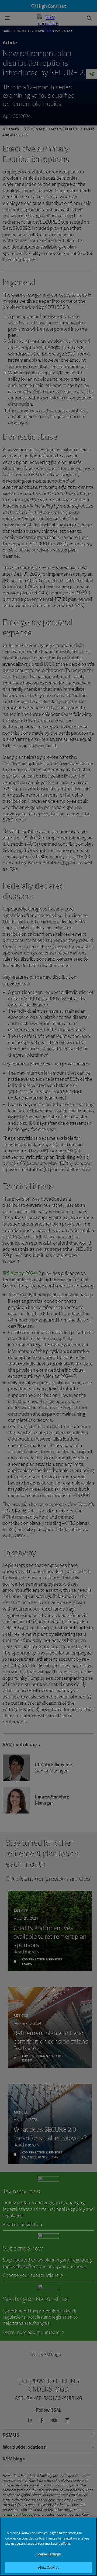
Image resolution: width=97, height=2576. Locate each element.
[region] (48, 2547)
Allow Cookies (48, 2568)
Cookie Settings (48, 2554)
